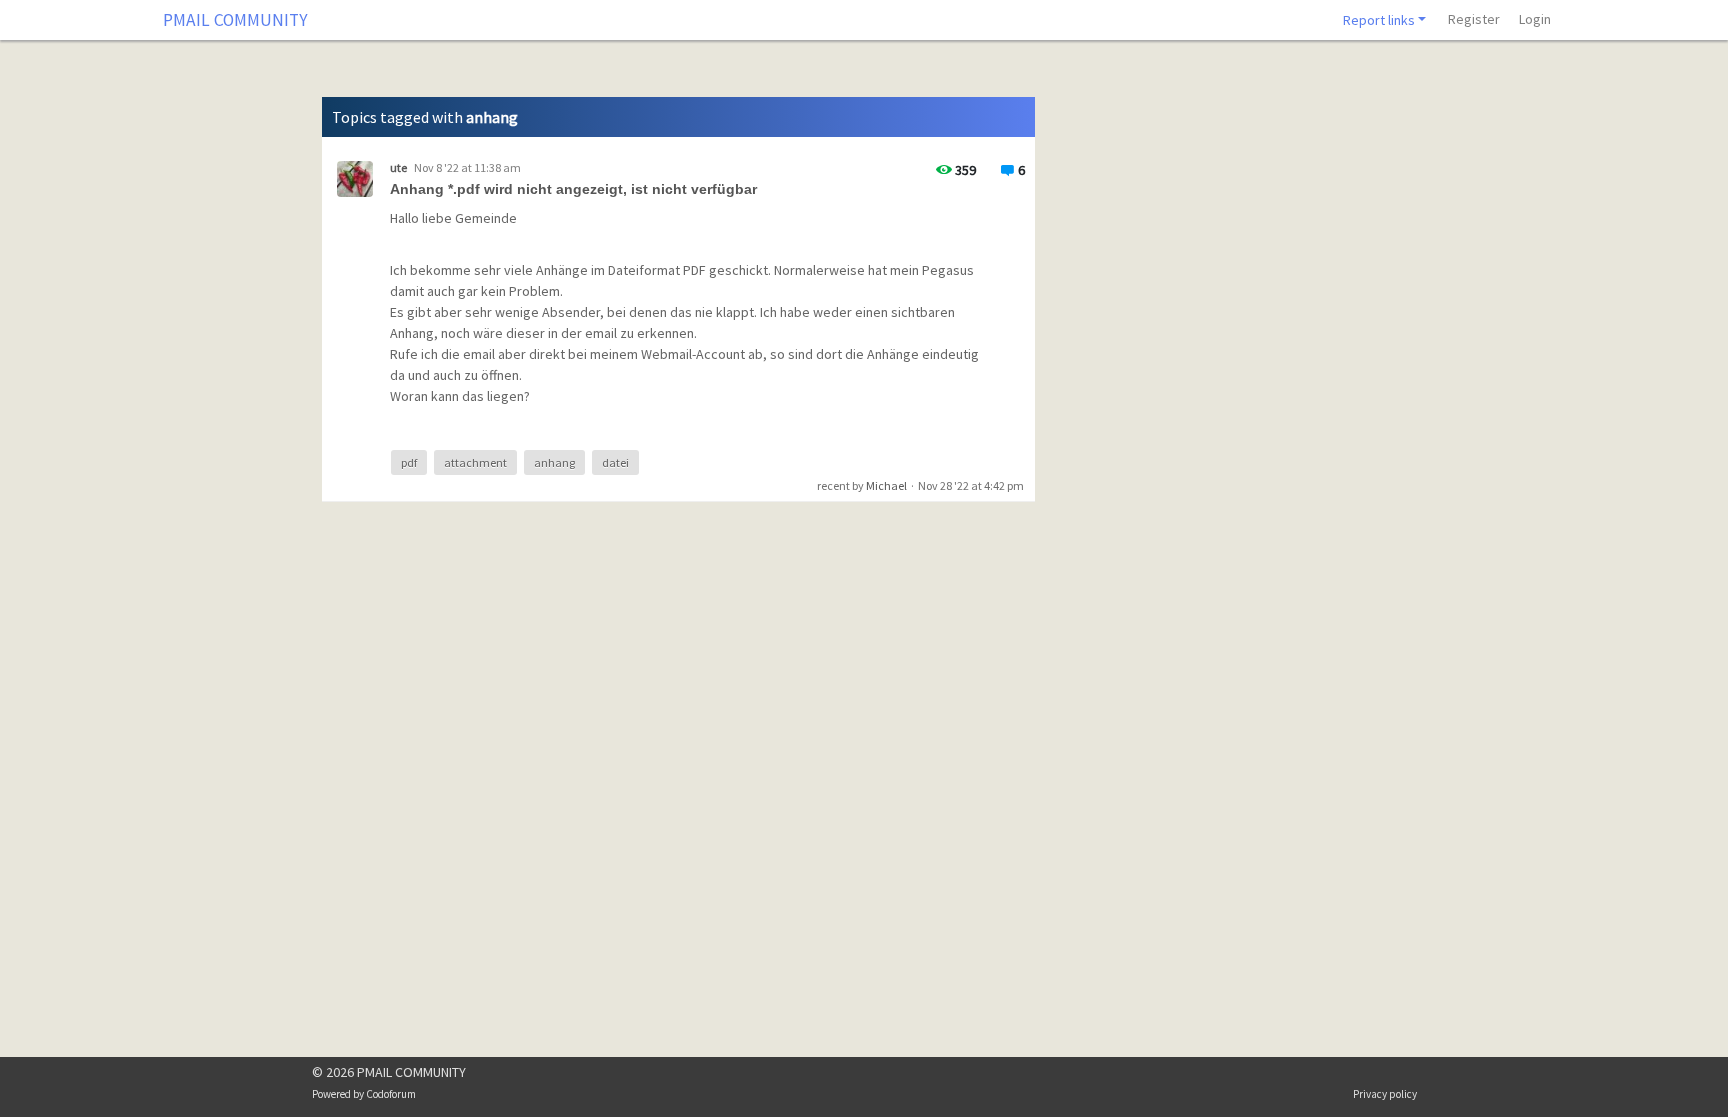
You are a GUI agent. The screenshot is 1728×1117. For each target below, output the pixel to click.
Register (1474, 19)
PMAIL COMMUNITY (235, 20)
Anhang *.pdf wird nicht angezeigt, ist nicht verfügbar (573, 189)
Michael (886, 485)
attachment (475, 462)
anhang (554, 462)
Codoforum (391, 1094)
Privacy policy (1385, 1094)
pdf (409, 462)
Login (1535, 19)
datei (615, 462)
